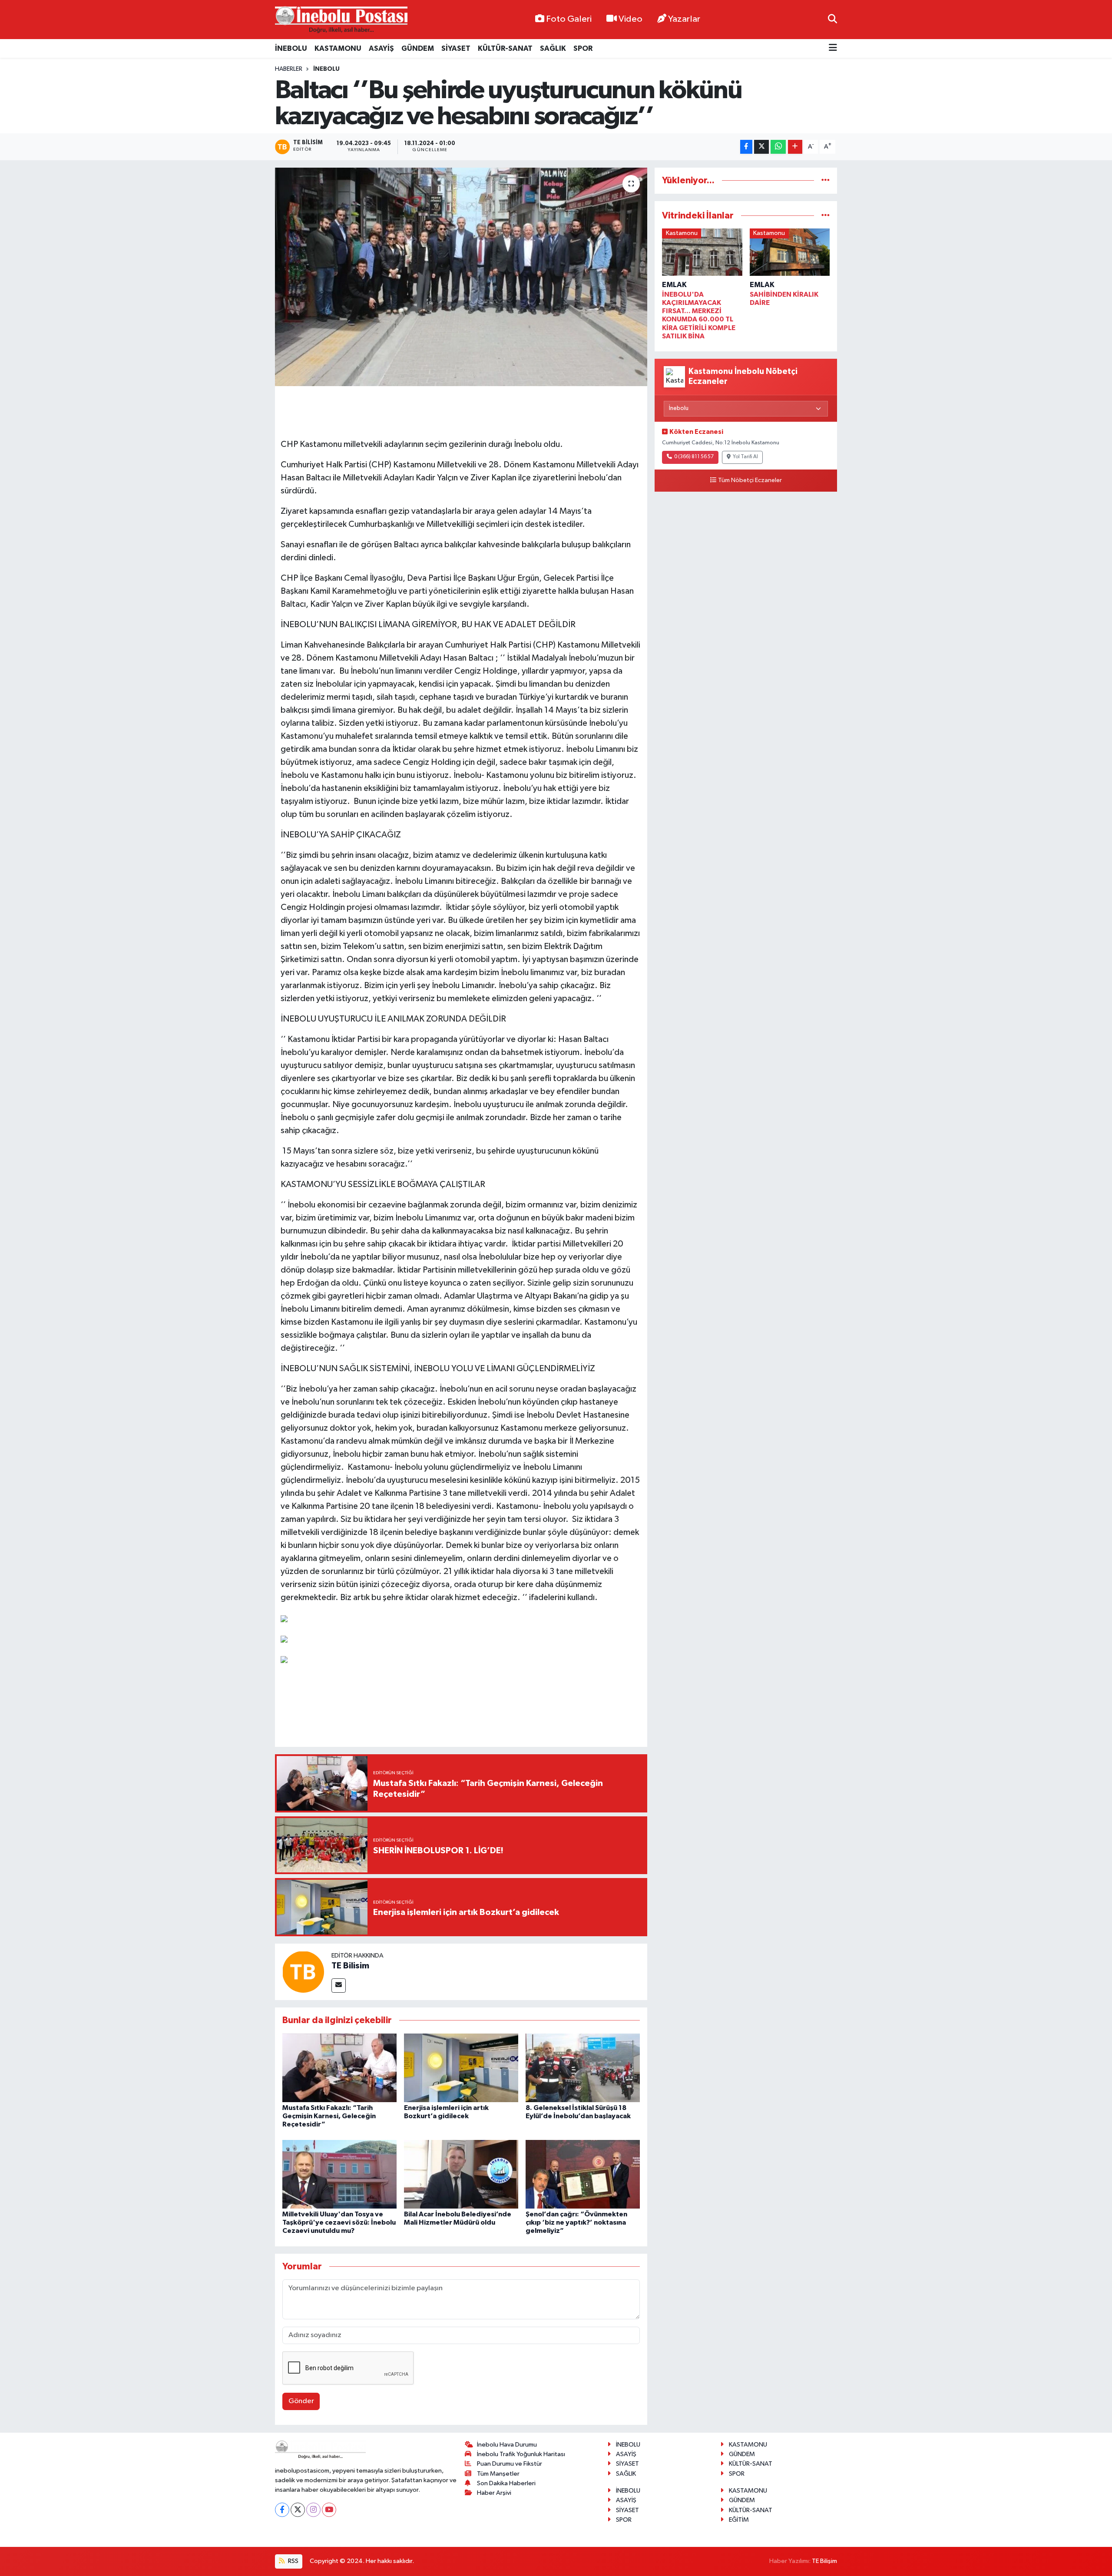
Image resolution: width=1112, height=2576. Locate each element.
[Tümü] (826, 180)
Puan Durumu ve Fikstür (510, 2464)
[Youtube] (329, 2510)
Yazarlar (684, 19)
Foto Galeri (569, 19)
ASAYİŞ (381, 48)
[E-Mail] (339, 1986)
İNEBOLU (291, 48)
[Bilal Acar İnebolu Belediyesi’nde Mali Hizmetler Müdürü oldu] (461, 2174)
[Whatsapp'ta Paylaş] (778, 147)
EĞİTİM (739, 2520)
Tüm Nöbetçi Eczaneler (750, 480)
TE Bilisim (350, 1966)
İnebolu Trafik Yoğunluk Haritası (521, 2454)
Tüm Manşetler (498, 2474)
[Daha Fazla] (795, 147)
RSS (293, 2561)
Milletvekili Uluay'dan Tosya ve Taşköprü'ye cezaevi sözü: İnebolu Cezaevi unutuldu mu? (339, 2222)
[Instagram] (313, 2510)
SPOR (583, 48)
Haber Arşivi (494, 2493)
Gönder (301, 2401)
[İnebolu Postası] (341, 20)
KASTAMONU (338, 48)
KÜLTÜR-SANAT (505, 48)
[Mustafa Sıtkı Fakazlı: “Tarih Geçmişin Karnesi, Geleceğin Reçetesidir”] (339, 2068)
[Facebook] (282, 2510)
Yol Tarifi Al (745, 457)
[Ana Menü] (833, 48)
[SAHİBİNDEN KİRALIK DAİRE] (790, 254)
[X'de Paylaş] (761, 147)
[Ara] (832, 19)
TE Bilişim (824, 2561)
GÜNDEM (418, 48)
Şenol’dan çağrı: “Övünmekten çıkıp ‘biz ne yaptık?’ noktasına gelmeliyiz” (576, 2222)
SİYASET (456, 48)
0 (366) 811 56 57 (694, 457)
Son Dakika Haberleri (506, 2483)
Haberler (289, 69)
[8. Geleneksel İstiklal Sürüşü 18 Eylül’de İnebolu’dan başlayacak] (583, 2068)
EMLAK (674, 285)
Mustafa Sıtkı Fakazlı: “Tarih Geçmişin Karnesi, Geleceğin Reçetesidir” (329, 2116)
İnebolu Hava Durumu (507, 2445)
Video (630, 19)
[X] (298, 2510)
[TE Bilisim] (303, 1972)
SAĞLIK (553, 48)
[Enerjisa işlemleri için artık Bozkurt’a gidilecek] (461, 2068)
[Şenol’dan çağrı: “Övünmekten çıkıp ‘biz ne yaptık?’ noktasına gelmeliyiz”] (583, 2174)
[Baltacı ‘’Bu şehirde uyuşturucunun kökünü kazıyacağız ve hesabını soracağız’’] (461, 277)
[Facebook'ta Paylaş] (746, 147)
